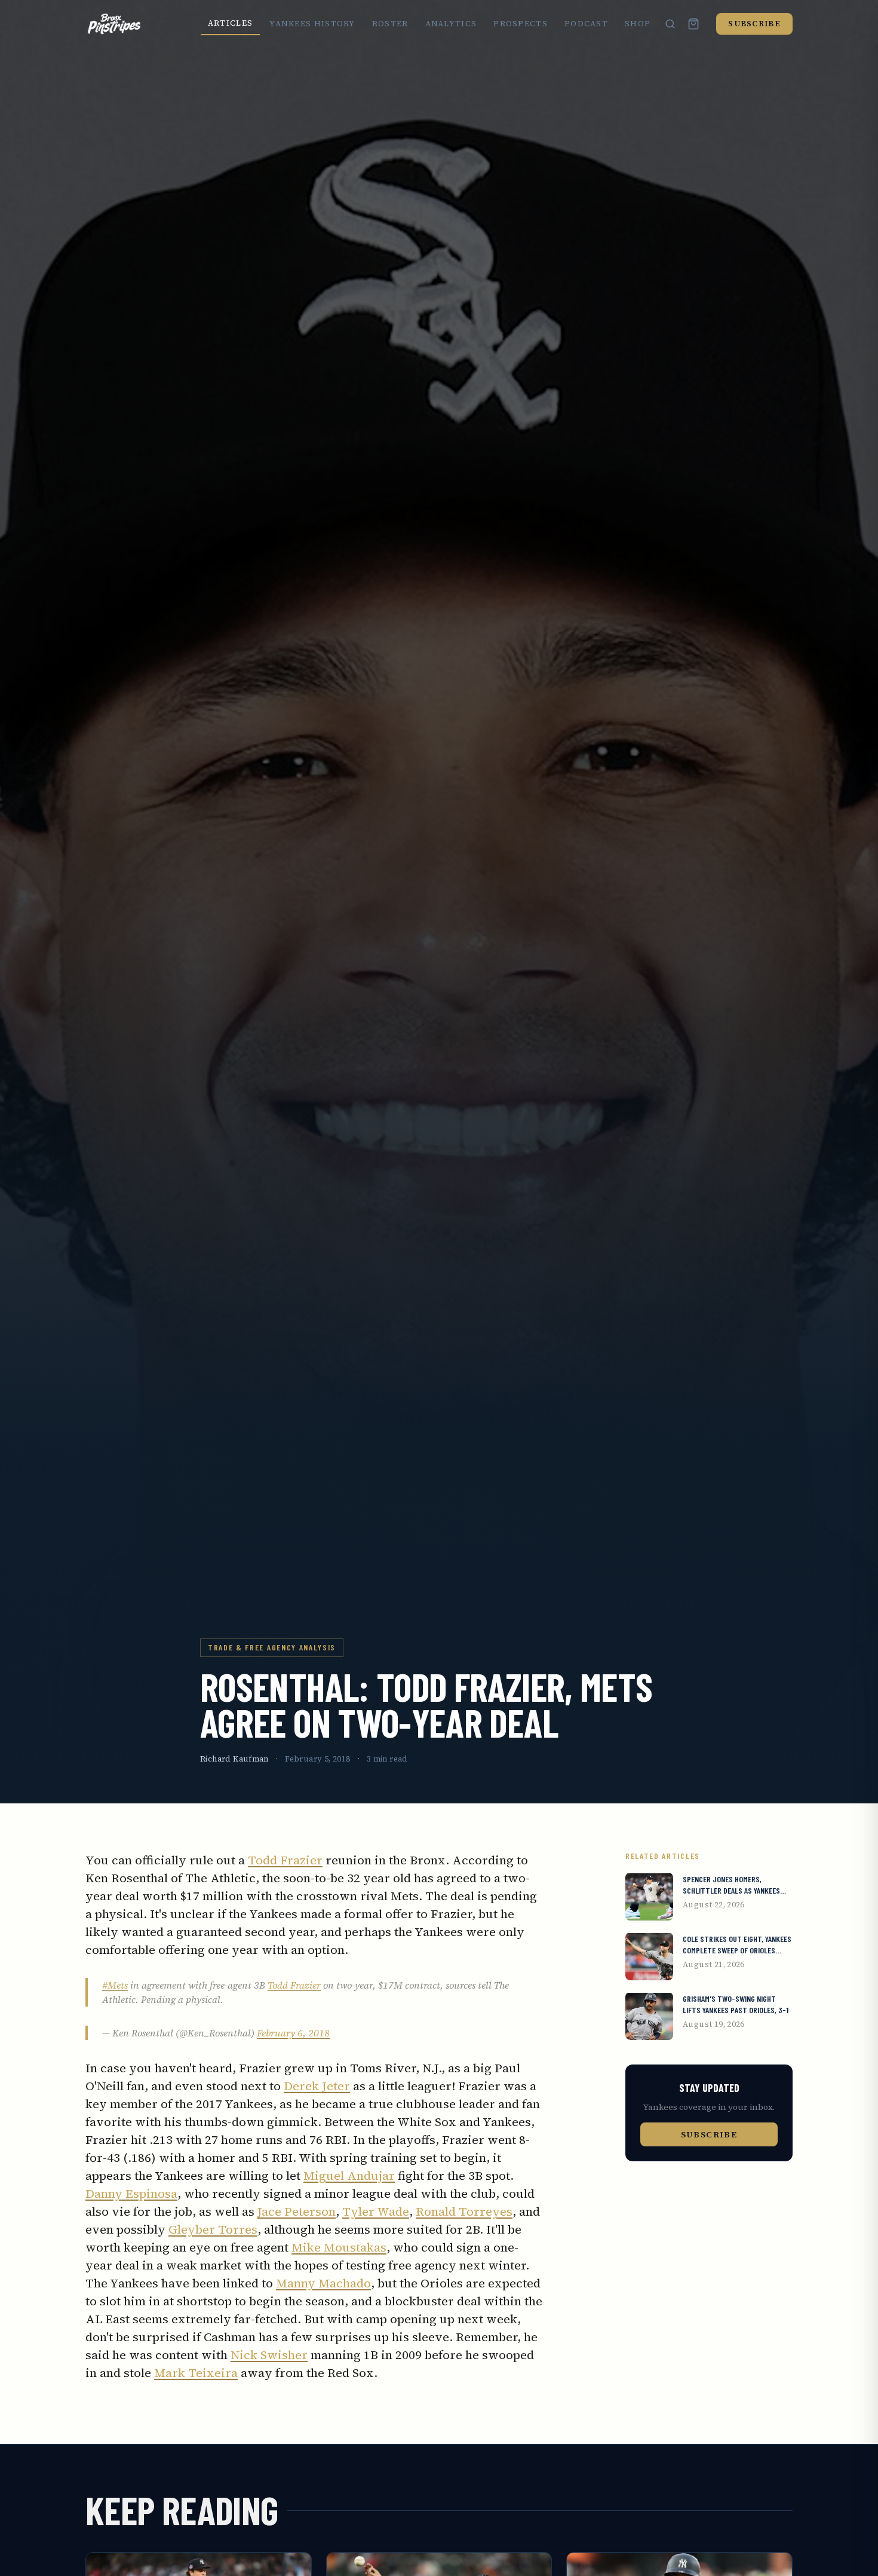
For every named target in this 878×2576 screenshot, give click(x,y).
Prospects (521, 24)
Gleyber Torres (213, 2229)
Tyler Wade (376, 2211)
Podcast (586, 24)
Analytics (451, 24)
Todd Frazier (285, 1860)
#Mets (115, 1985)
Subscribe (754, 24)
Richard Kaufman (234, 1759)
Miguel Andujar (349, 2176)
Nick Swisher (269, 2355)
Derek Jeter (317, 2086)
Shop (638, 24)
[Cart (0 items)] (693, 24)
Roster (390, 24)
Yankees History (312, 24)
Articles (230, 23)
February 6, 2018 (293, 2033)
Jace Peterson (297, 2211)
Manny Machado (323, 2283)
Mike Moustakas (339, 2247)
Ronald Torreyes (464, 2211)
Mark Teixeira (196, 2373)
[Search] (670, 24)
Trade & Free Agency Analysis (272, 1647)
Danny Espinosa (131, 2194)
